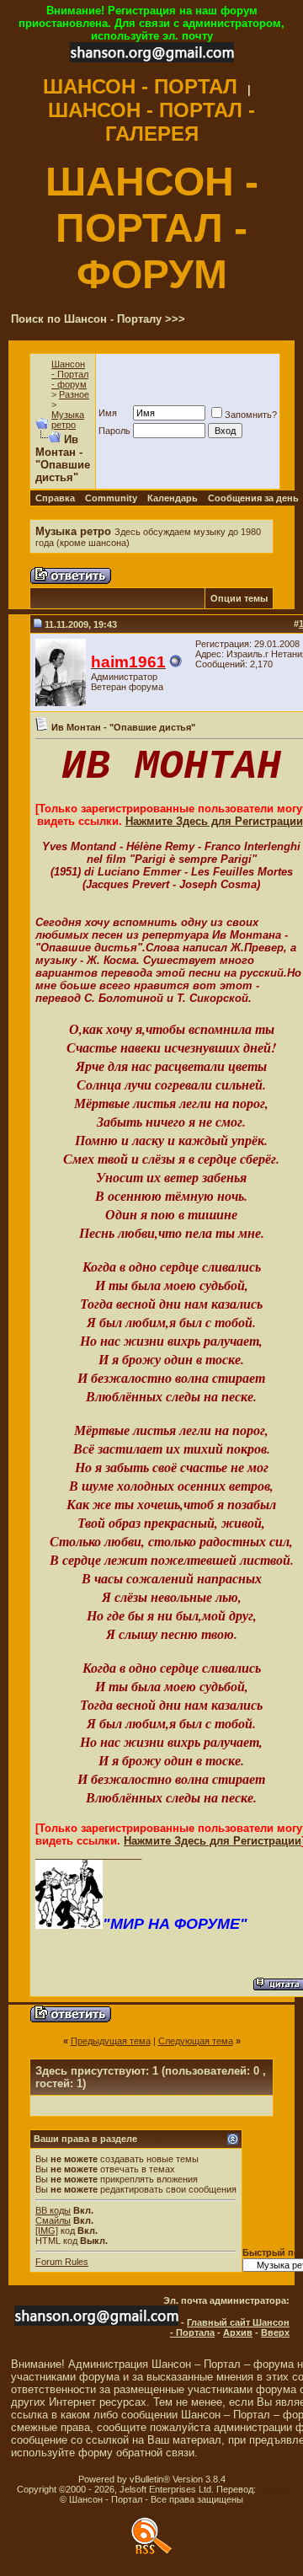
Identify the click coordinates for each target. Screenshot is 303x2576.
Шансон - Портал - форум (70, 374)
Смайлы (53, 2220)
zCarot (272, 2489)
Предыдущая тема (111, 2041)
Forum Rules (62, 2262)
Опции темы (239, 598)
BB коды (53, 2210)
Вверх (275, 2332)
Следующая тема (196, 2041)
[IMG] (47, 2231)
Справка (55, 498)
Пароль (114, 431)
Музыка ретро (68, 420)
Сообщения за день (253, 498)
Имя (108, 413)
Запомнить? (251, 415)
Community (111, 498)
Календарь (173, 498)
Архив (238, 2332)
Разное (74, 394)
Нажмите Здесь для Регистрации (214, 821)
